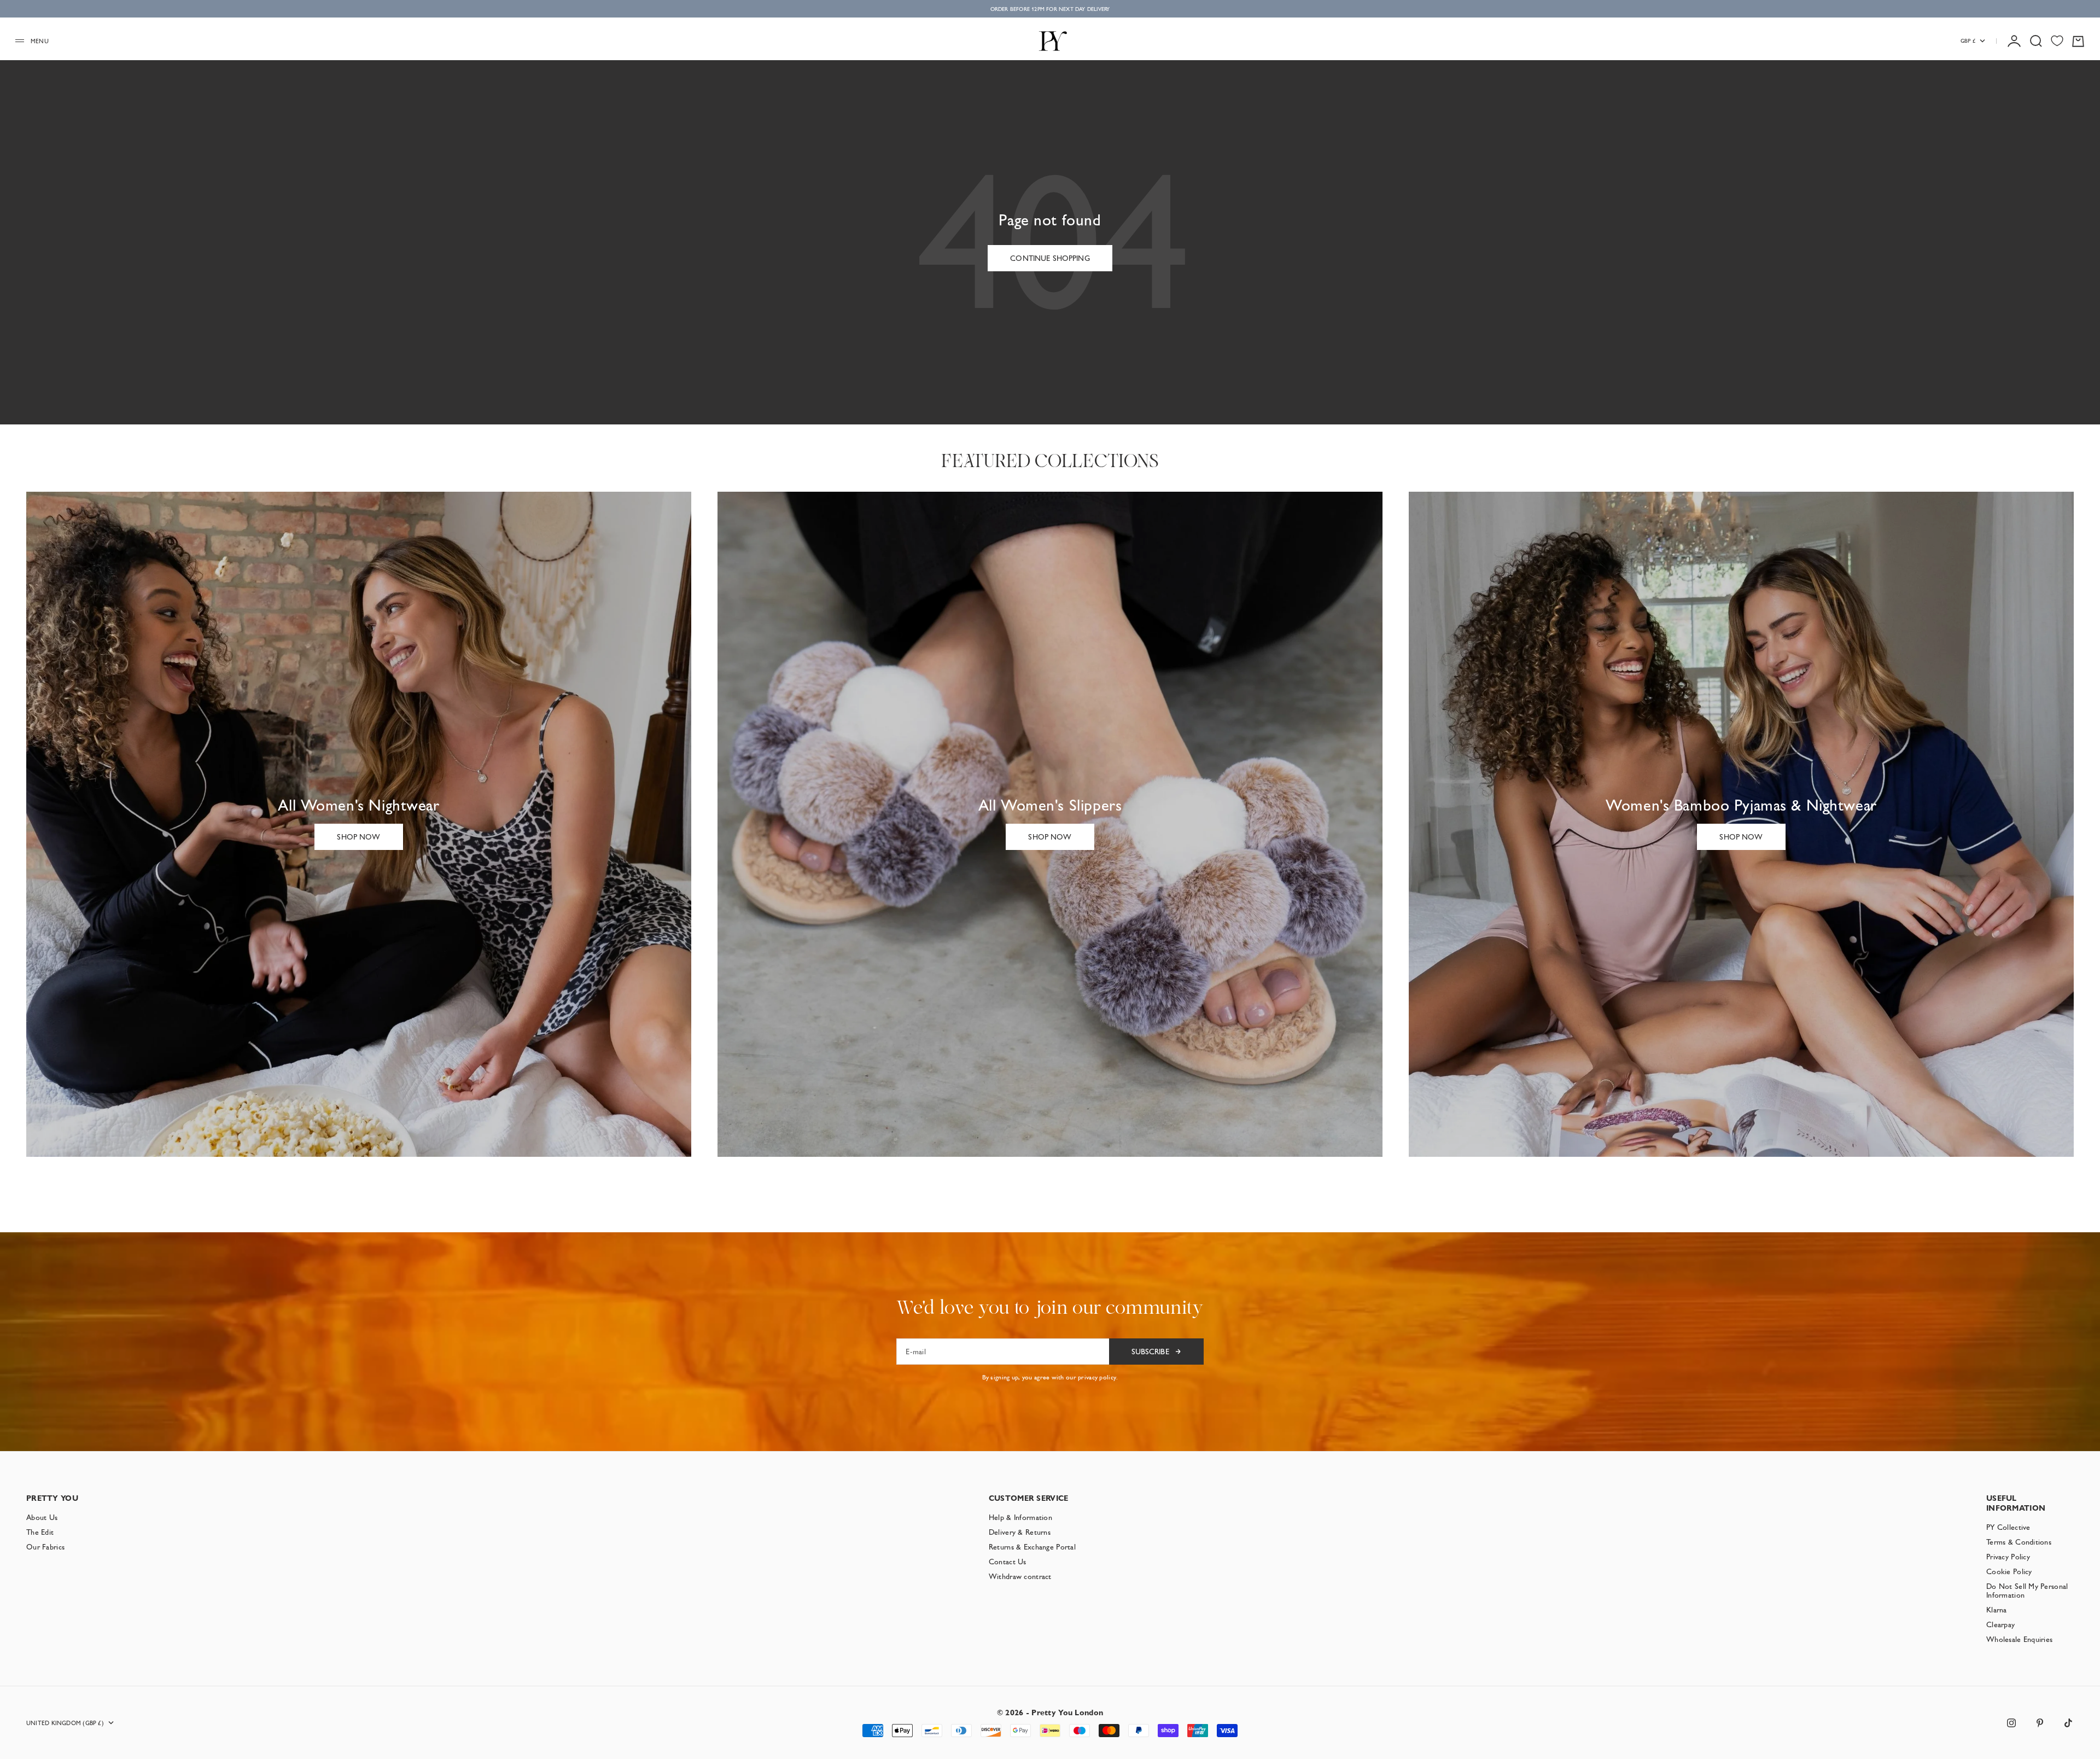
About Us (42, 1517)
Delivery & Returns (1020, 1532)
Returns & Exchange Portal (1032, 1547)
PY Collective (2008, 1527)
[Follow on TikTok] (2068, 1723)
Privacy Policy (2008, 1557)
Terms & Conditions (2019, 1542)
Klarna (1997, 1610)
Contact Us (1008, 1562)
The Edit (40, 1532)
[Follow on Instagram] (2011, 1723)
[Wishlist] (2057, 41)
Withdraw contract (1020, 1576)
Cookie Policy (2009, 1571)
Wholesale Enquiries (2019, 1639)
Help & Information (1020, 1517)
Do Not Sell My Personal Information (2027, 1591)
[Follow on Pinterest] (2040, 1723)
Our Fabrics (45, 1547)
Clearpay (2000, 1624)
